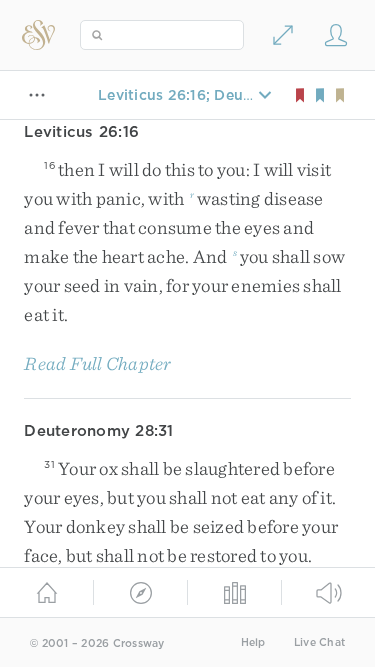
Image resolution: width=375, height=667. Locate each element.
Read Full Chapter (97, 363)
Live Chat (319, 642)
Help (253, 642)
